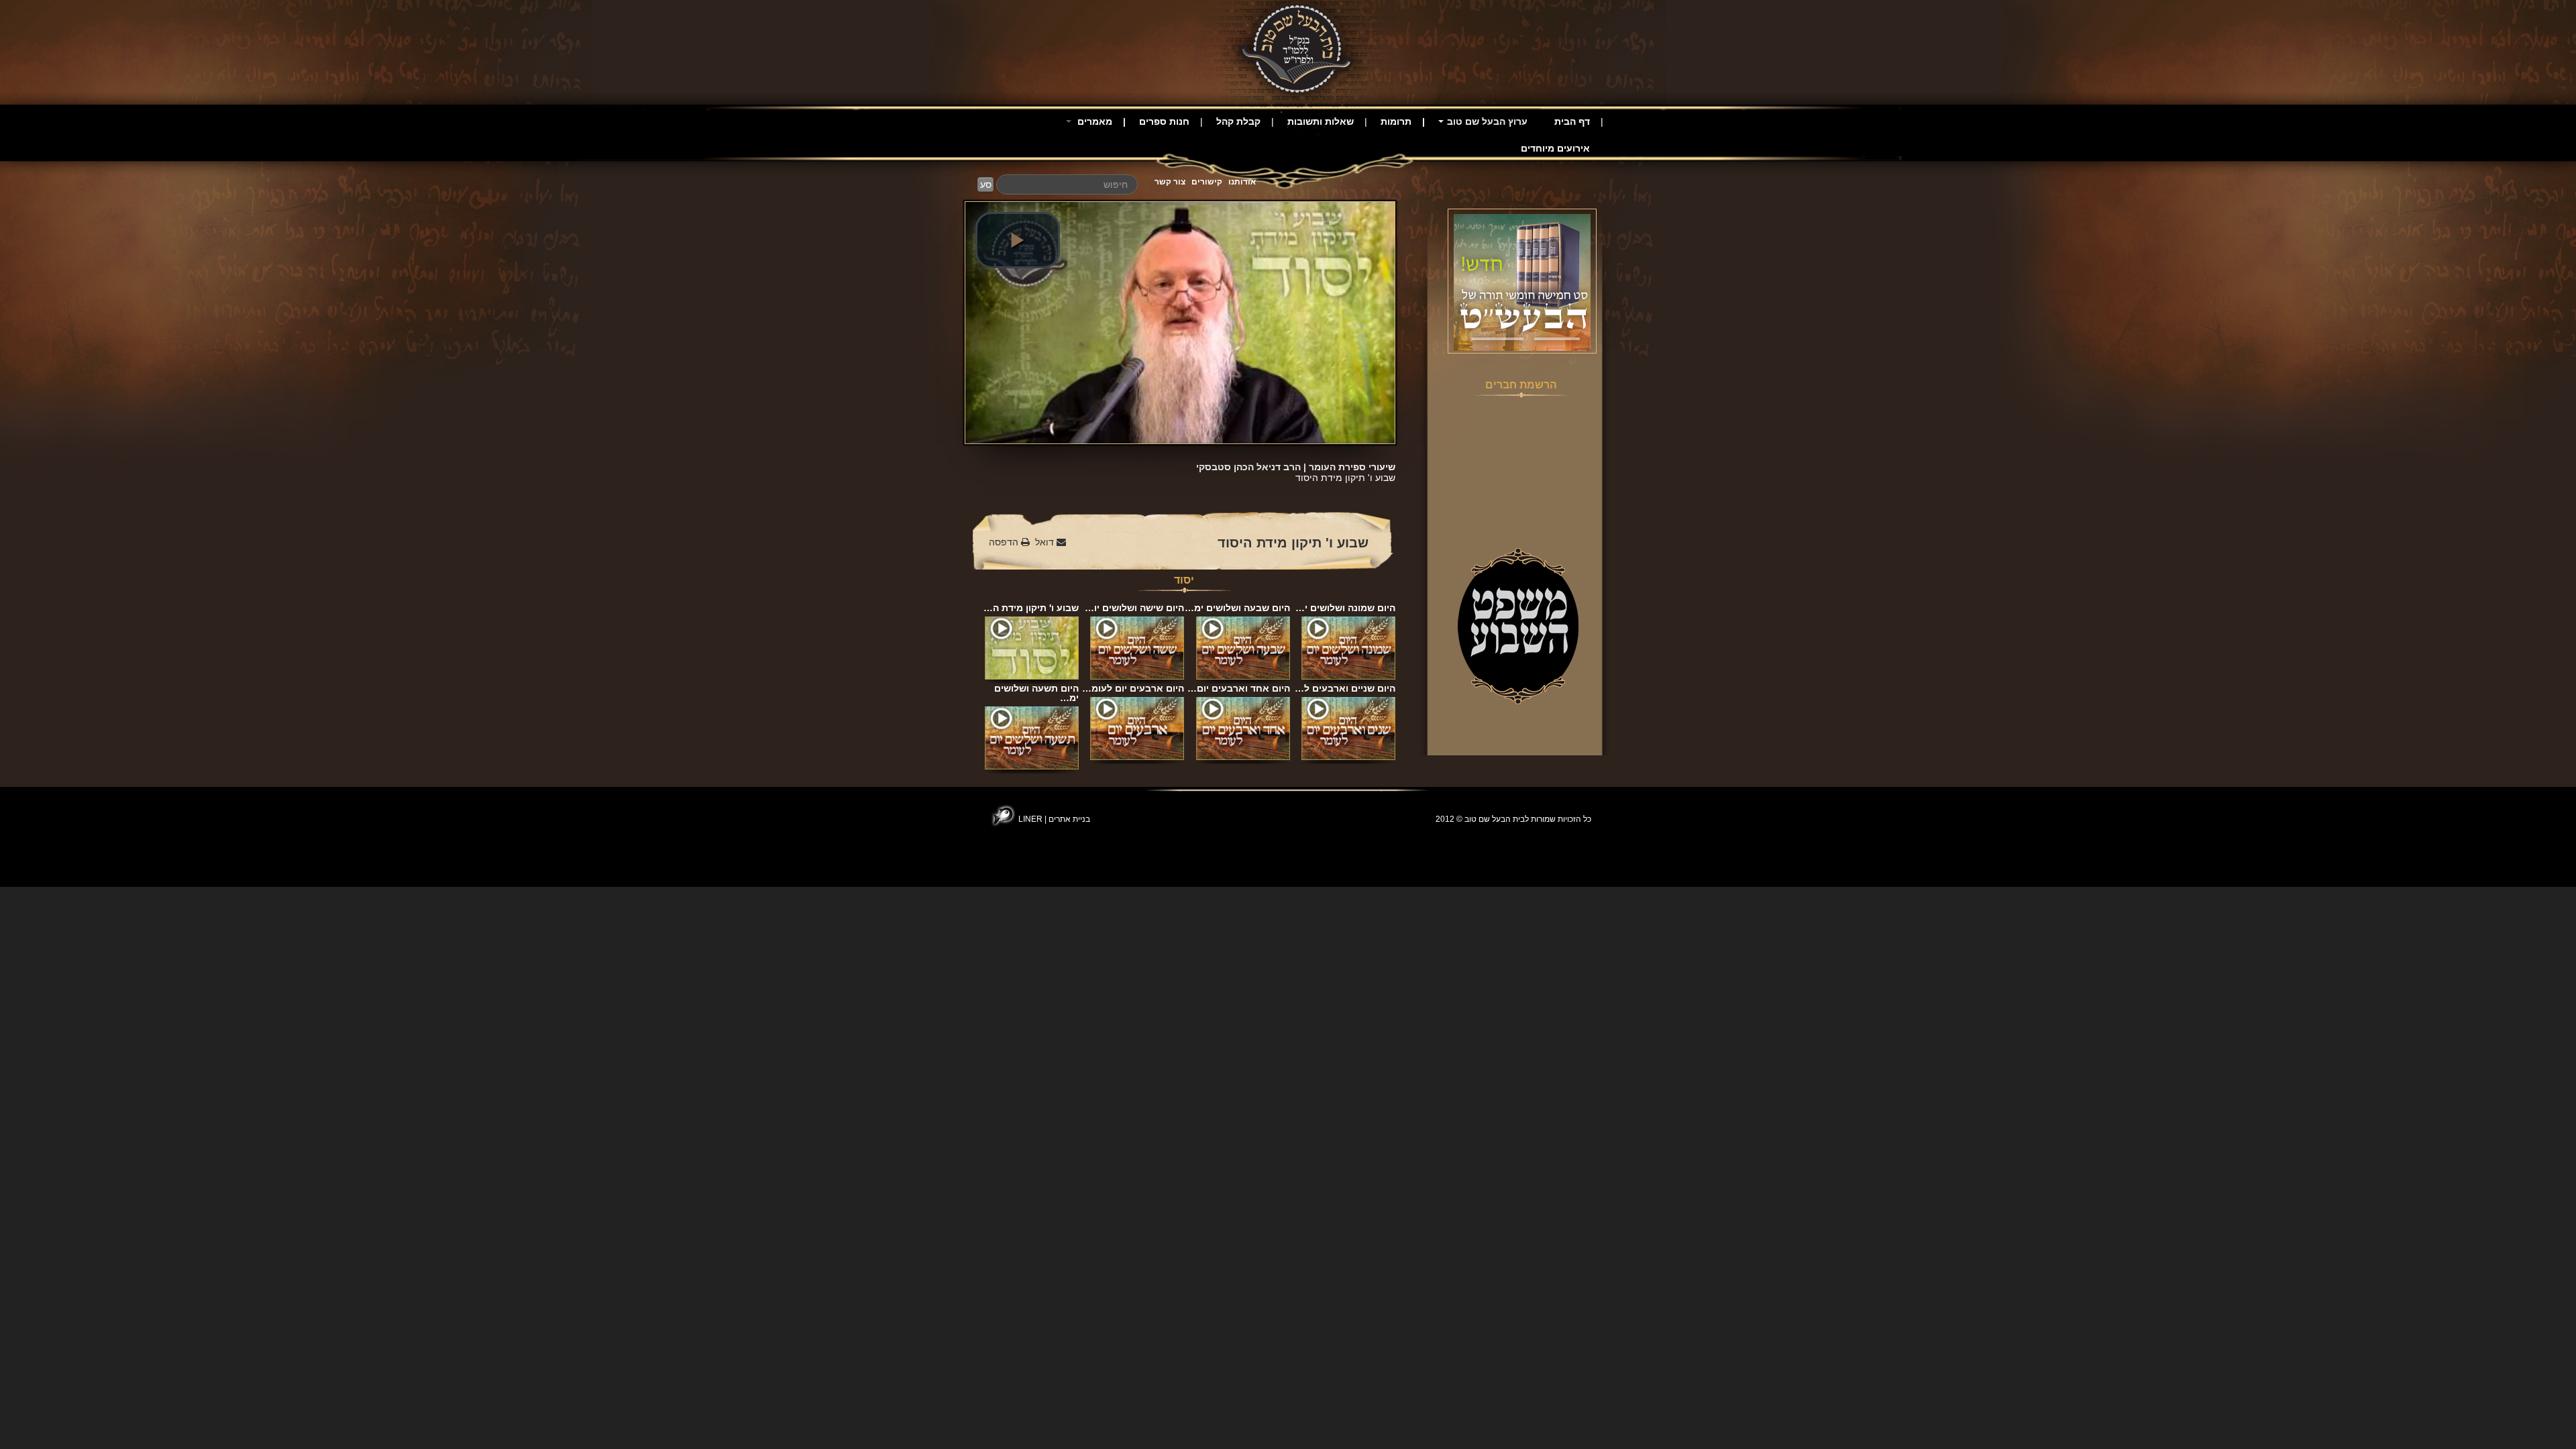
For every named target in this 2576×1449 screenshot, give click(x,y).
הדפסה (1005, 542)
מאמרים (1093, 121)
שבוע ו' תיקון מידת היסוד (1293, 543)
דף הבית (1572, 121)
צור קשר (1170, 182)
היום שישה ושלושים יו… (1134, 608)
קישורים (1207, 182)
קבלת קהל (1238, 121)
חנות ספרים (1164, 121)
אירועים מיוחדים (1555, 148)
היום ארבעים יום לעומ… (1133, 688)
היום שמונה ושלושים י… (1345, 608)
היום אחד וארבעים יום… (1239, 688)
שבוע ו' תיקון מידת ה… (1031, 608)
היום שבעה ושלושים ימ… (1237, 608)
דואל (1046, 542)
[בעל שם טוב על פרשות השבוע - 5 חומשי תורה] (1522, 282)
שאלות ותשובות (1321, 121)
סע (986, 184)
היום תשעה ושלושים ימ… (1036, 693)
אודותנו (1242, 182)
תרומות (1396, 121)
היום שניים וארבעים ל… (1345, 688)
